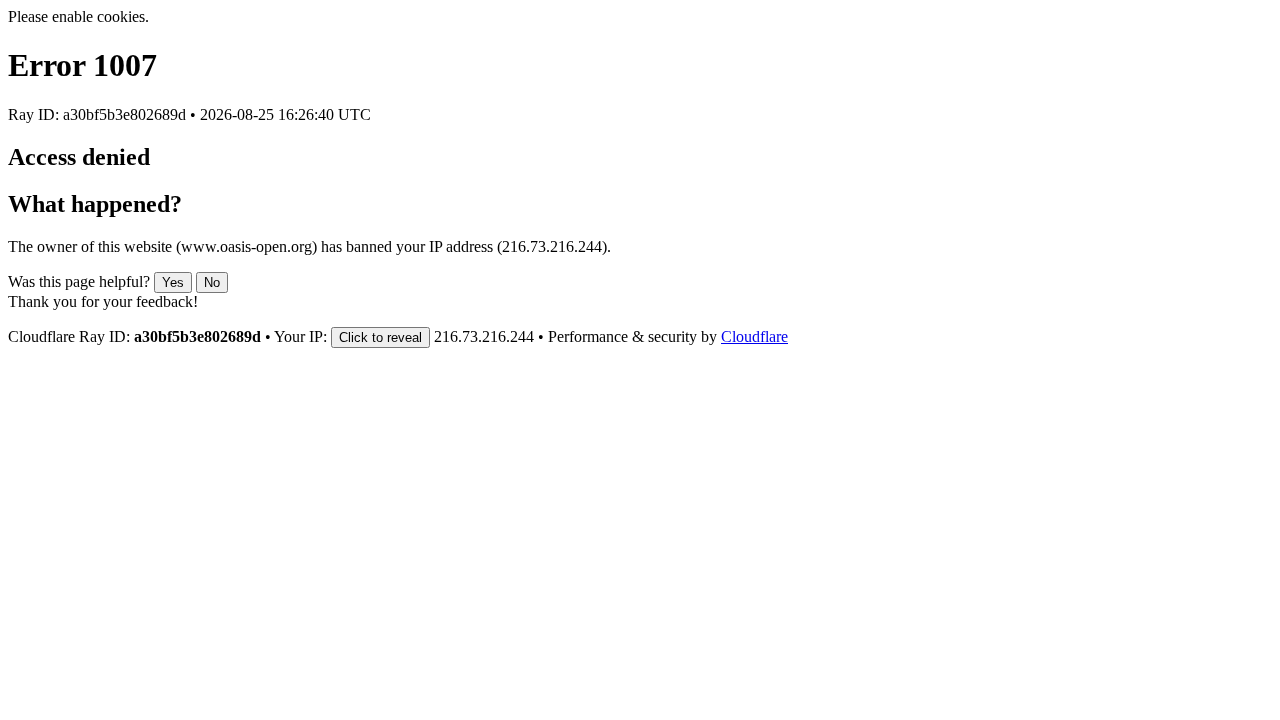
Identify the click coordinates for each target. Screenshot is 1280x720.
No (212, 282)
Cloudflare (754, 336)
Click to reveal (380, 337)
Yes (173, 282)
